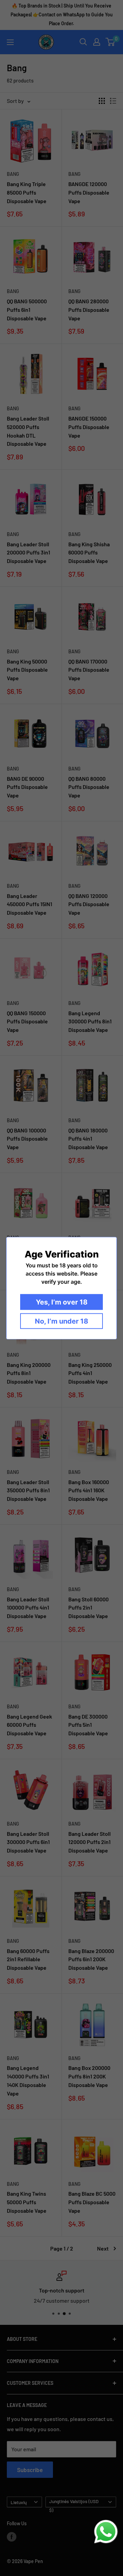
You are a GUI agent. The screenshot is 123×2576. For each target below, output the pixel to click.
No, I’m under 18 (61, 1321)
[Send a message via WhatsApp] (106, 2532)
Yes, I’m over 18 (62, 1302)
